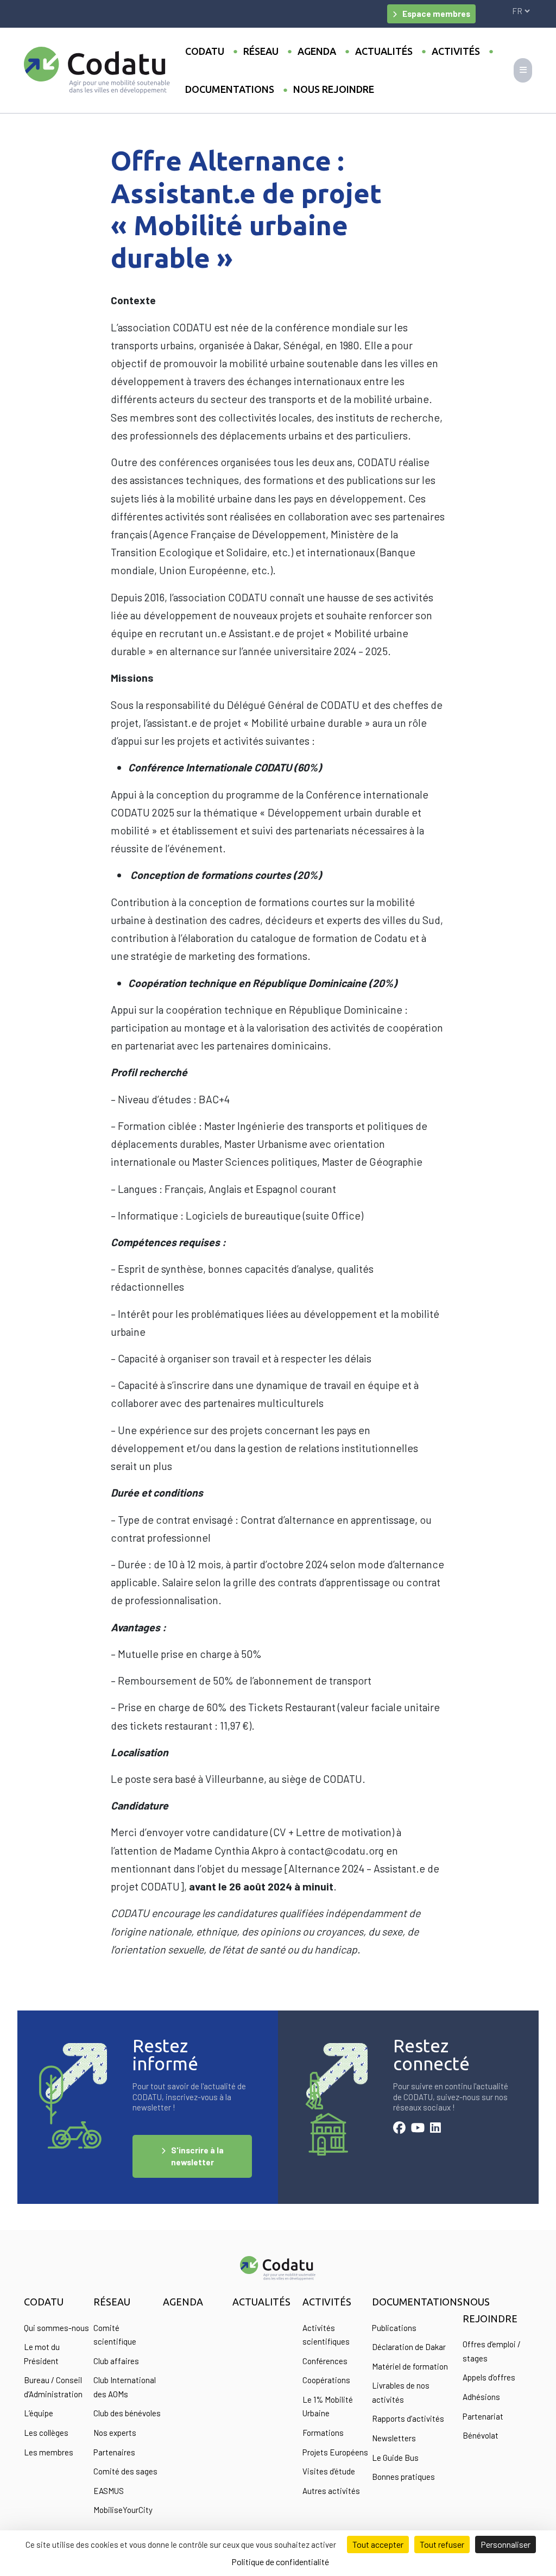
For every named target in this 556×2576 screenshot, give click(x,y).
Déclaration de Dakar (409, 2347)
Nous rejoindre (334, 89)
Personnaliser (506, 2544)
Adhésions (481, 2397)
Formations (323, 2433)
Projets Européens (335, 2452)
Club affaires (116, 2361)
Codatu (205, 51)
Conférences (325, 2361)
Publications (394, 2328)
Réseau (261, 51)
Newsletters (394, 2438)
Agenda (317, 51)
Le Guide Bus (395, 2458)
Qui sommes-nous (56, 2328)
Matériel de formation (410, 2366)
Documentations (230, 89)
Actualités (384, 51)
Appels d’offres (489, 2377)
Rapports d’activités (408, 2418)
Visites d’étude (329, 2471)
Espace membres (436, 14)
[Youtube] (418, 2129)
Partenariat (483, 2416)
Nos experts (115, 2433)
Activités (456, 51)
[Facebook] (399, 2129)
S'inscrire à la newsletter (197, 2156)
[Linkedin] (435, 2129)
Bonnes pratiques (403, 2477)
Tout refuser (442, 2544)
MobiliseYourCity (123, 2510)
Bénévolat (481, 2435)
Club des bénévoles (127, 2413)
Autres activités (331, 2491)
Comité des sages (125, 2471)
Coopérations (326, 2380)
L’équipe (39, 2413)
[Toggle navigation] (523, 70)
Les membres (49, 2452)
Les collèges (46, 2433)
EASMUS (109, 2491)
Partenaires (114, 2452)
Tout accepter (378, 2544)
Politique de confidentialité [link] (280, 2562)
